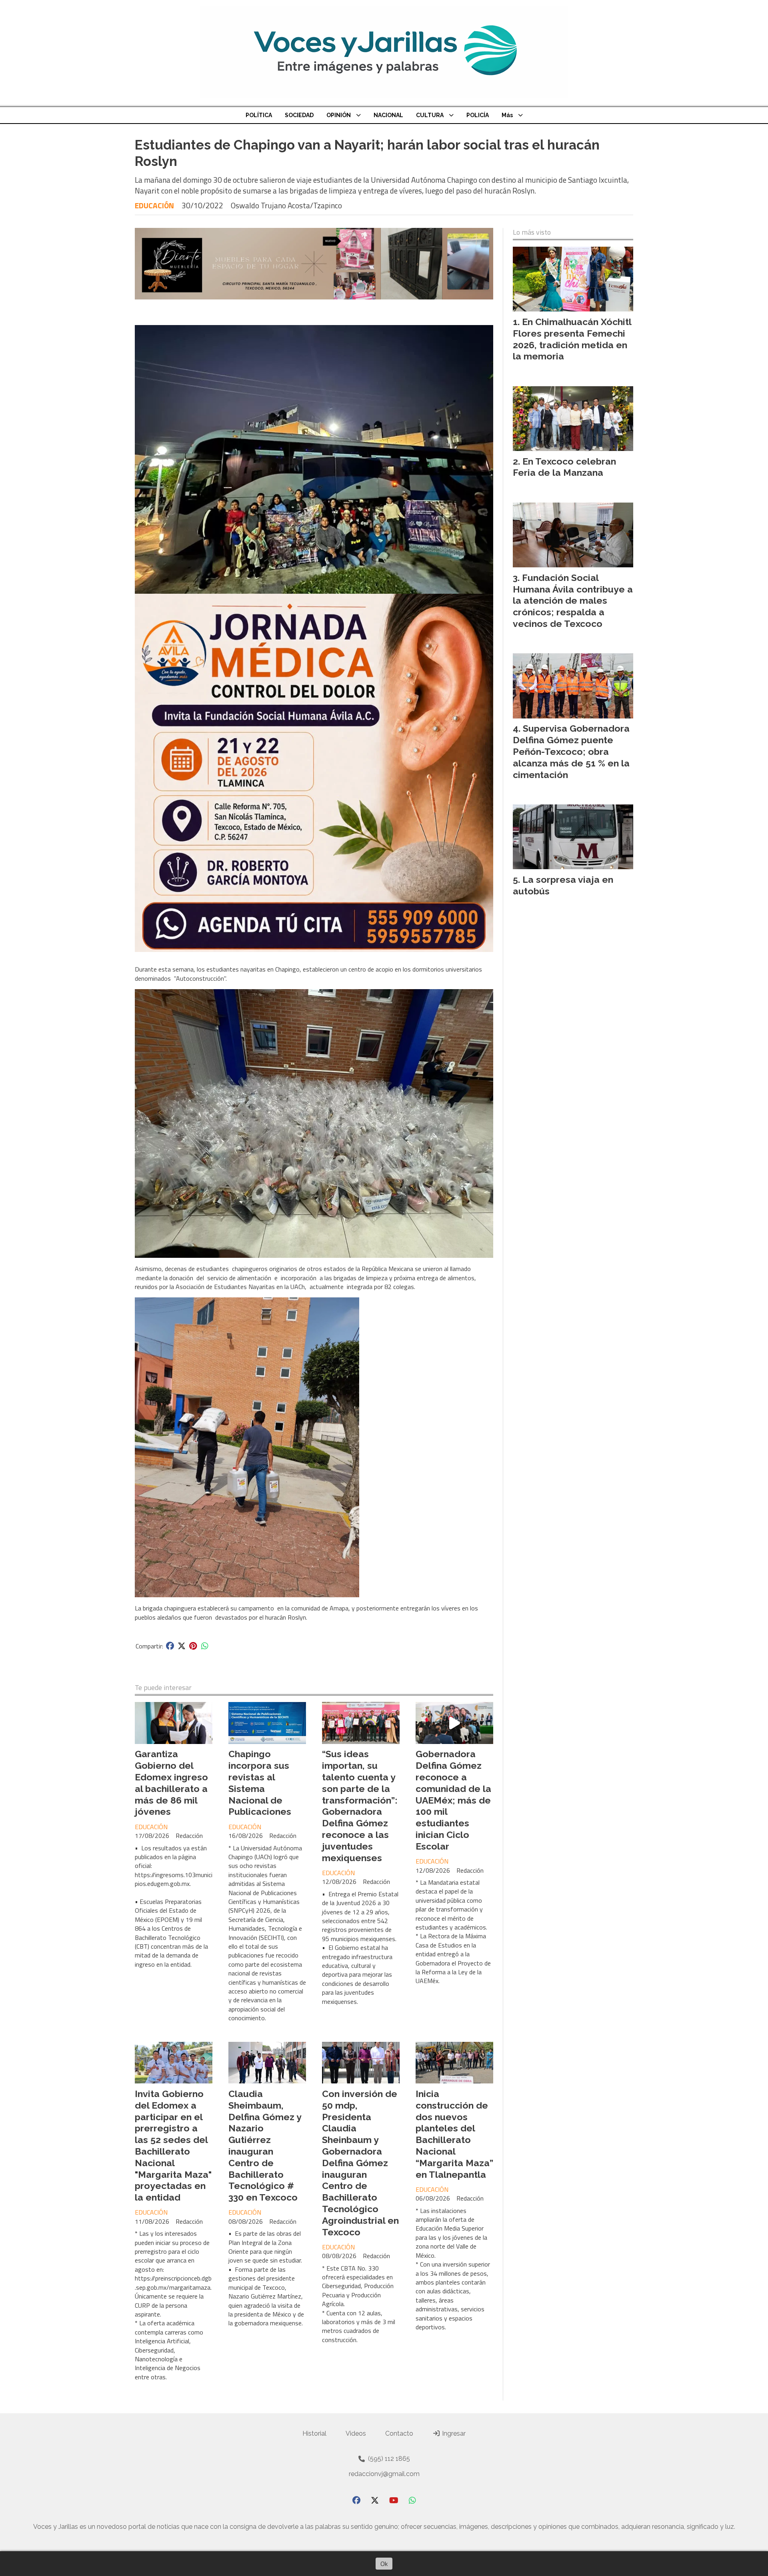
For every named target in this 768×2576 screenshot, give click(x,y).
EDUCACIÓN (154, 205)
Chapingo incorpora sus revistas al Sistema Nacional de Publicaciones (260, 1783)
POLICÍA (478, 115)
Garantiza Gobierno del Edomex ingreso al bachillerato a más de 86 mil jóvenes (171, 1783)
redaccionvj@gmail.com (384, 2474)
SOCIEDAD (299, 115)
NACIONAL (388, 115)
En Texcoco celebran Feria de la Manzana (564, 467)
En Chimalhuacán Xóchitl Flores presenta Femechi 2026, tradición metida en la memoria (572, 339)
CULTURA (430, 115)
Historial (314, 2433)
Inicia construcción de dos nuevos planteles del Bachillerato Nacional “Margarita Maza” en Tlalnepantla (454, 2134)
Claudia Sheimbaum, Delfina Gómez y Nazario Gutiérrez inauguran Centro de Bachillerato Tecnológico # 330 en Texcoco (265, 2145)
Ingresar (453, 2433)
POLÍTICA (259, 115)
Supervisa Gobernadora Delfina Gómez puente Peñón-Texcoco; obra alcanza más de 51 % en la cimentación (571, 751)
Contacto (399, 2433)
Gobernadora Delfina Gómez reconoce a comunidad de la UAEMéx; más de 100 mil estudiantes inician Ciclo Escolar (453, 1800)
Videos (356, 2433)
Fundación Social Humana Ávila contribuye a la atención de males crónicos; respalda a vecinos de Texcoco (573, 601)
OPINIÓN (339, 115)
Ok (384, 2564)
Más (507, 115)
